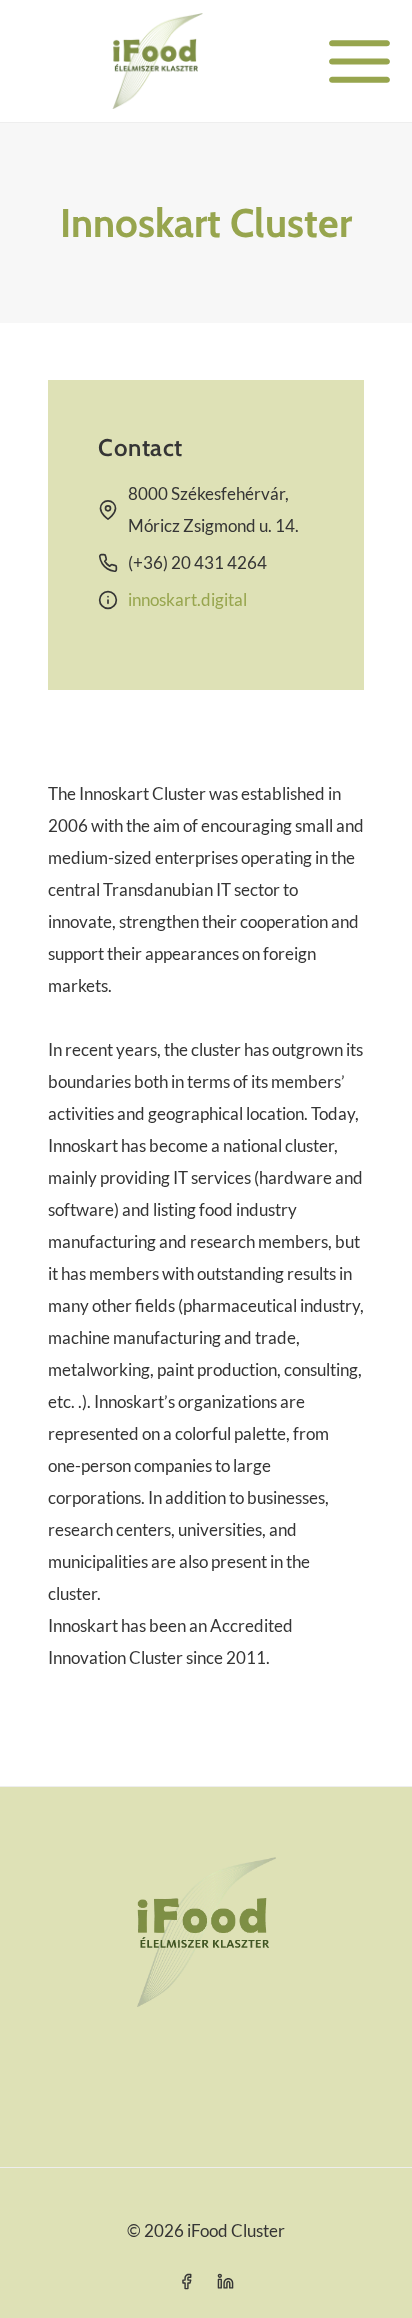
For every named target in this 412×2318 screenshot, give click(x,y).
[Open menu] (360, 61)
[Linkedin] (226, 2281)
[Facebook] (186, 2281)
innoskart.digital (187, 599)
